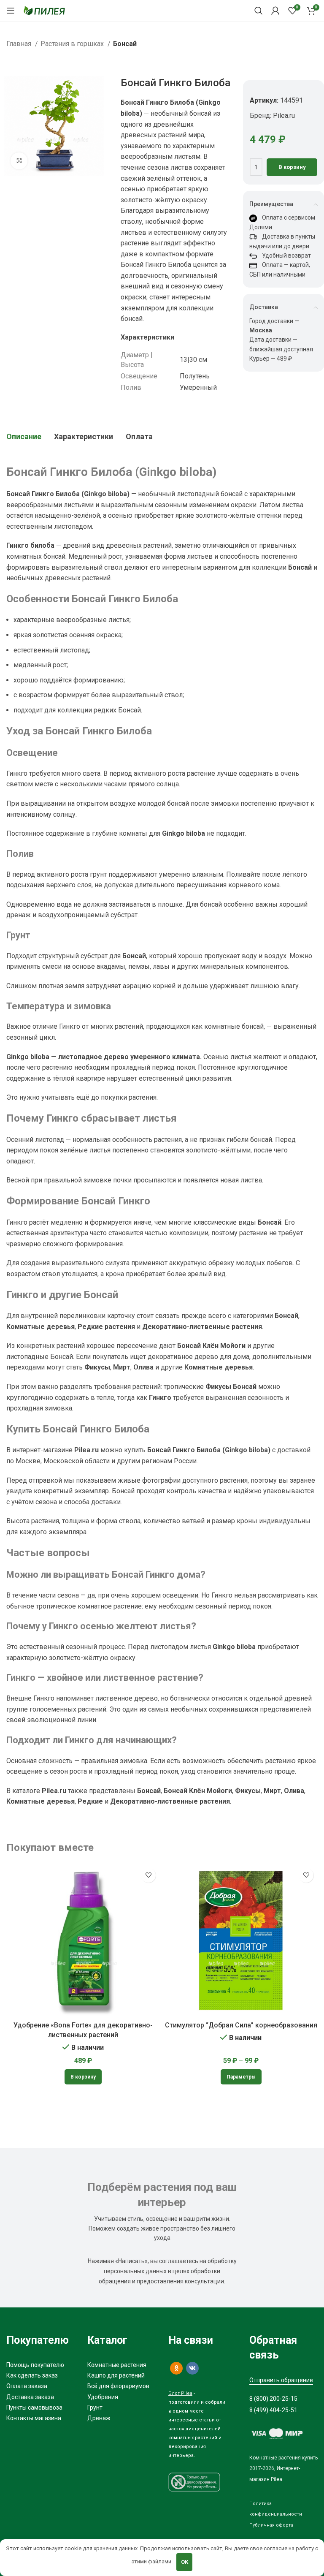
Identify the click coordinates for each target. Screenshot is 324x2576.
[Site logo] (44, 10)
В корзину (292, 167)
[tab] (24, 437)
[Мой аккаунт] (275, 11)
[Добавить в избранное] (148, 1875)
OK (185, 2562)
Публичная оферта (271, 2525)
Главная (20, 44)
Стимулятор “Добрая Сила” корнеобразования (241, 2025)
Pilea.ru (284, 115)
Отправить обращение (281, 2380)
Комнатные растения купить (283, 2458)
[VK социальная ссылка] (192, 2368)
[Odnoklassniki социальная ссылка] (176, 2368)
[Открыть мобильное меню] (11, 11)
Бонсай (125, 44)
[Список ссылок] (40, 2365)
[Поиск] (259, 11)
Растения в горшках (73, 44)
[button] (83, 2077)
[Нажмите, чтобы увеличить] (19, 161)
